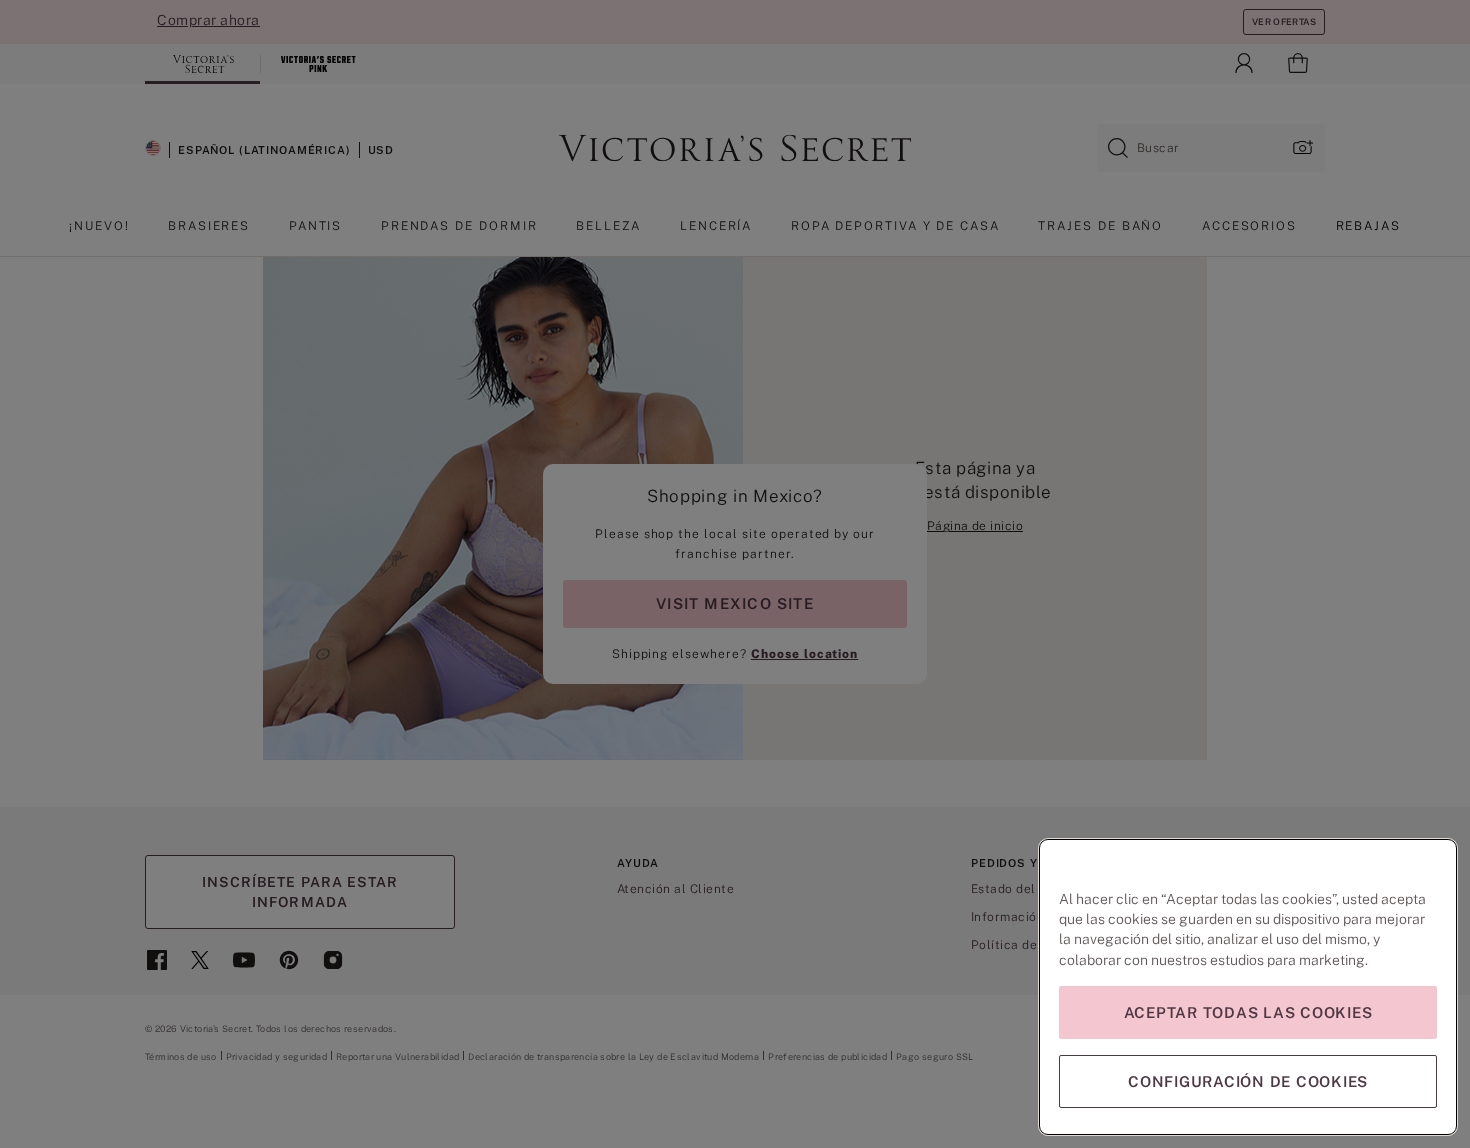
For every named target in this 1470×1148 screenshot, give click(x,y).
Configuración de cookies (1248, 1081)
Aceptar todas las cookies (1248, 1012)
